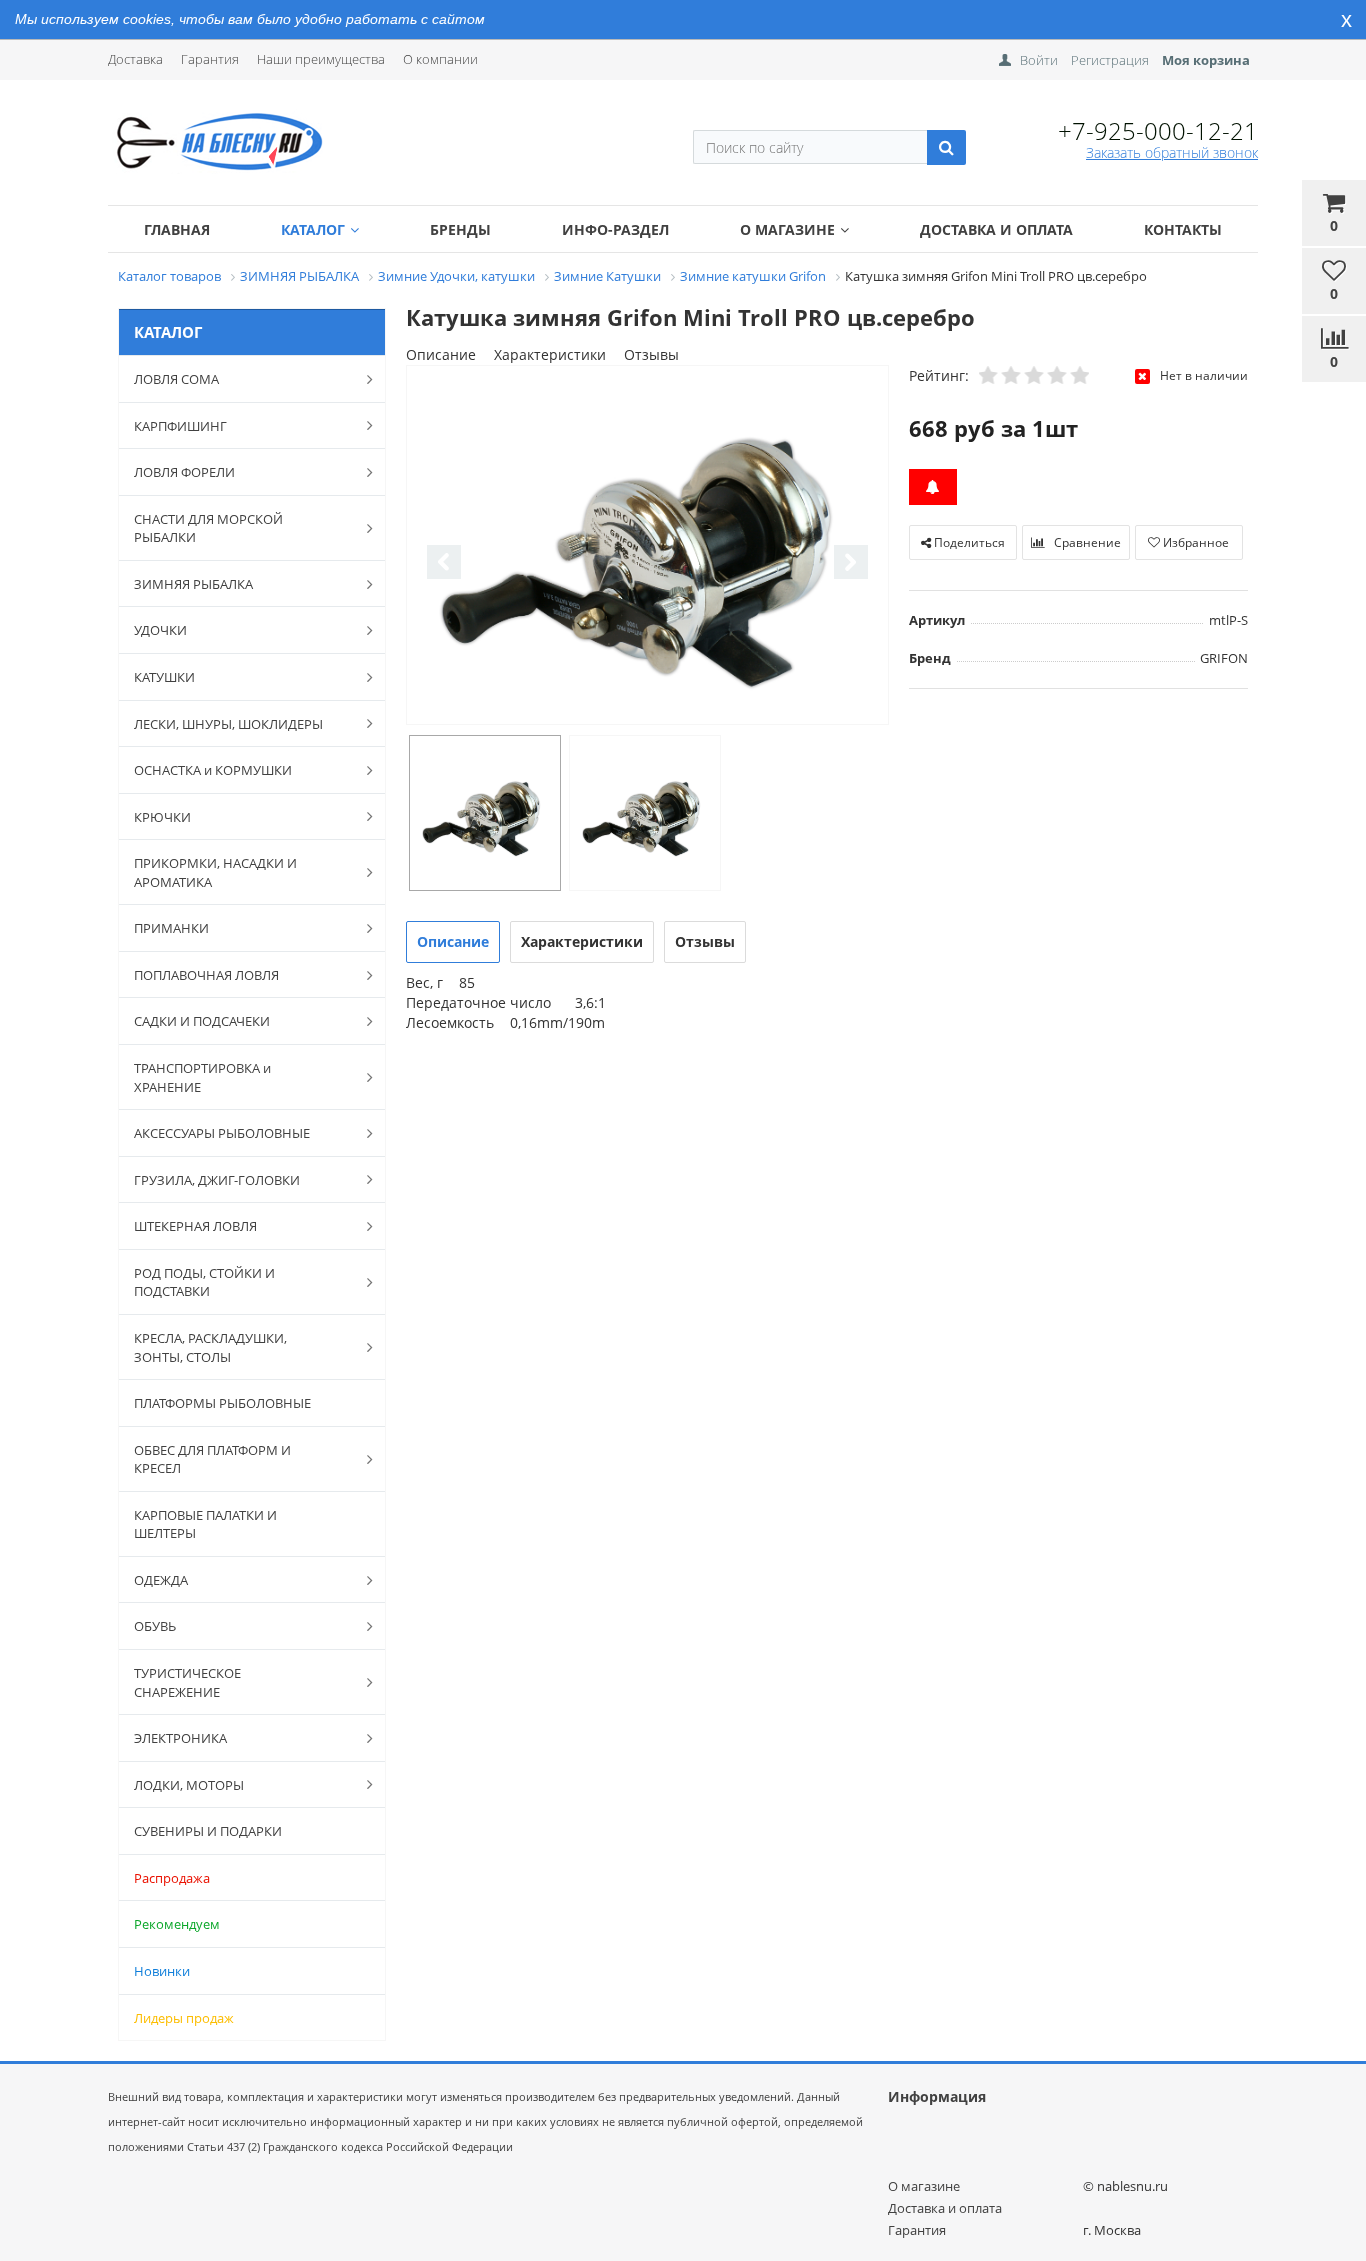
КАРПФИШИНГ (180, 426)
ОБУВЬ (155, 1626)
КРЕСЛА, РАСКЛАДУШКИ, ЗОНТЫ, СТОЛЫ (210, 1347)
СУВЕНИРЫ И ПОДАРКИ (208, 1831)
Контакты (1183, 229)
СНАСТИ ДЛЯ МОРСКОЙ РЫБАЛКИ (208, 528)
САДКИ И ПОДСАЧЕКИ (202, 1021)
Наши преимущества (321, 59)
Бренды (460, 229)
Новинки (162, 1971)
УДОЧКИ (160, 630)
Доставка (135, 59)
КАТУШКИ (164, 677)
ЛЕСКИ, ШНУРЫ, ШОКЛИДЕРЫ (228, 724)
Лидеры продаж (184, 2018)
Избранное (1194, 542)
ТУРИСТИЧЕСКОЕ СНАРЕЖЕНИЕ (187, 1682)
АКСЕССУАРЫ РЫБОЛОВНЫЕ (222, 1133)
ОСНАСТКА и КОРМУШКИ (213, 770)
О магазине (787, 229)
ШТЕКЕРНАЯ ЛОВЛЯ (195, 1226)
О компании (440, 59)
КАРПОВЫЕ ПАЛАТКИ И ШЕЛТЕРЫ (205, 1524)
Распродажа (172, 1878)
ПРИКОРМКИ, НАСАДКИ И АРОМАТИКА (215, 872)
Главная (177, 229)
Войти (1039, 60)
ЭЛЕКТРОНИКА (180, 1738)
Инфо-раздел (615, 229)
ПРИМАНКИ (171, 928)
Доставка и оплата (996, 229)
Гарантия (210, 59)
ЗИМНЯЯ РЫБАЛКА (193, 584)
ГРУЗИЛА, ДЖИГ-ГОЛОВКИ (217, 1180)
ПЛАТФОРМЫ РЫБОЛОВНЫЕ (222, 1403)
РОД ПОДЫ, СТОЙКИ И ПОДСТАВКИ (204, 1282)
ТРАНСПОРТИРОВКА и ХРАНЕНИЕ (202, 1077)
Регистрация (1110, 60)
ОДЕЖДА (161, 1580)
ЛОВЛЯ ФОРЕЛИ (184, 472)
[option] (647, 546)
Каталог (313, 229)
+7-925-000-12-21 (1158, 130)
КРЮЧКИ (162, 817)
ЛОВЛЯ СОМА (176, 379)
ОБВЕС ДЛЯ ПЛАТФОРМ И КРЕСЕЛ (212, 1459)
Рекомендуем (177, 1924)
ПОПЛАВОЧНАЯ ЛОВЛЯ (206, 975)
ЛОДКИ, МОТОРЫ (189, 1785)
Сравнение (1086, 542)
